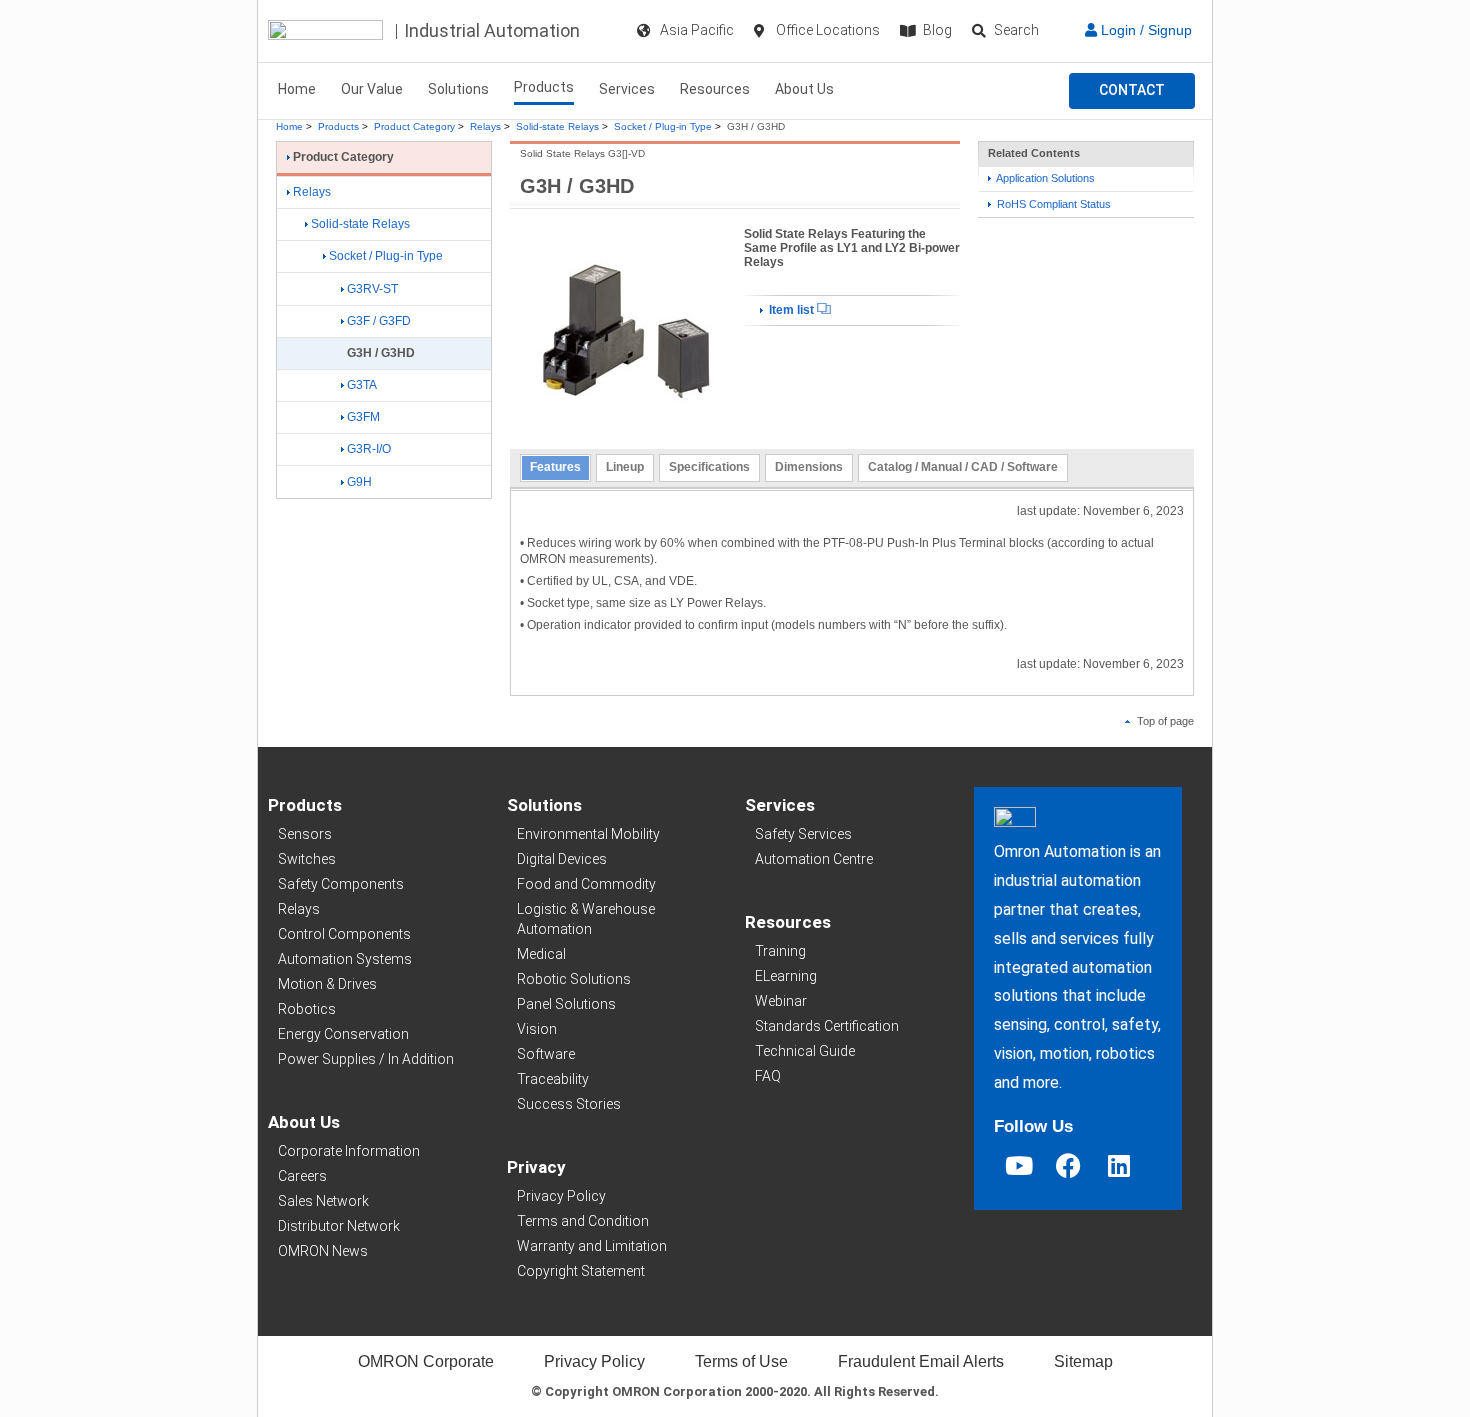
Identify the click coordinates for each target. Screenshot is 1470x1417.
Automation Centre (814, 859)
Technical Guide (805, 1051)
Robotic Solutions (574, 979)
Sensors (305, 834)
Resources (715, 89)
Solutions (458, 89)
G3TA (362, 385)
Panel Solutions (566, 1004)
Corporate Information (349, 1151)
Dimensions (809, 467)
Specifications (709, 467)
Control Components (344, 934)
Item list (791, 310)
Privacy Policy (561, 1196)
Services (627, 89)
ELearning (786, 976)
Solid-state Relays (557, 126)
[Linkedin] (1119, 1165)
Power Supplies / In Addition (366, 1059)
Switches (307, 859)
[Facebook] (1069, 1165)
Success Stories (569, 1104)
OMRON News (323, 1251)
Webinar (781, 1001)
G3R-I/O (369, 449)
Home (297, 89)
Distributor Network (339, 1226)
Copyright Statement (581, 1271)
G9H (359, 482)
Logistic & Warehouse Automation (586, 919)
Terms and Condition (583, 1221)
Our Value (372, 89)
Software (546, 1054)
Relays (485, 126)
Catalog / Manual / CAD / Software (963, 467)
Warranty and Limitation (592, 1246)
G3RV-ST (372, 289)
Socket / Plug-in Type (663, 126)
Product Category (414, 126)
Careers (302, 1176)
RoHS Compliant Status (1052, 204)
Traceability (553, 1079)
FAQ (768, 1076)
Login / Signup (1144, 30)
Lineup (625, 467)
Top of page (1164, 721)
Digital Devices (562, 859)
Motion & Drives (327, 984)
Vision (537, 1029)
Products (544, 87)
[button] (1132, 91)
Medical (541, 954)
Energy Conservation (343, 1034)
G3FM (363, 417)
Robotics (307, 1009)
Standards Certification (827, 1026)
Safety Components (341, 884)
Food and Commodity (586, 884)
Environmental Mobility (588, 834)
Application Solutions (1044, 178)
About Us (804, 89)
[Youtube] (1019, 1165)
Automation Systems (345, 959)
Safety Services (803, 834)
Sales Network (323, 1201)
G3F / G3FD (379, 321)
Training (780, 951)
